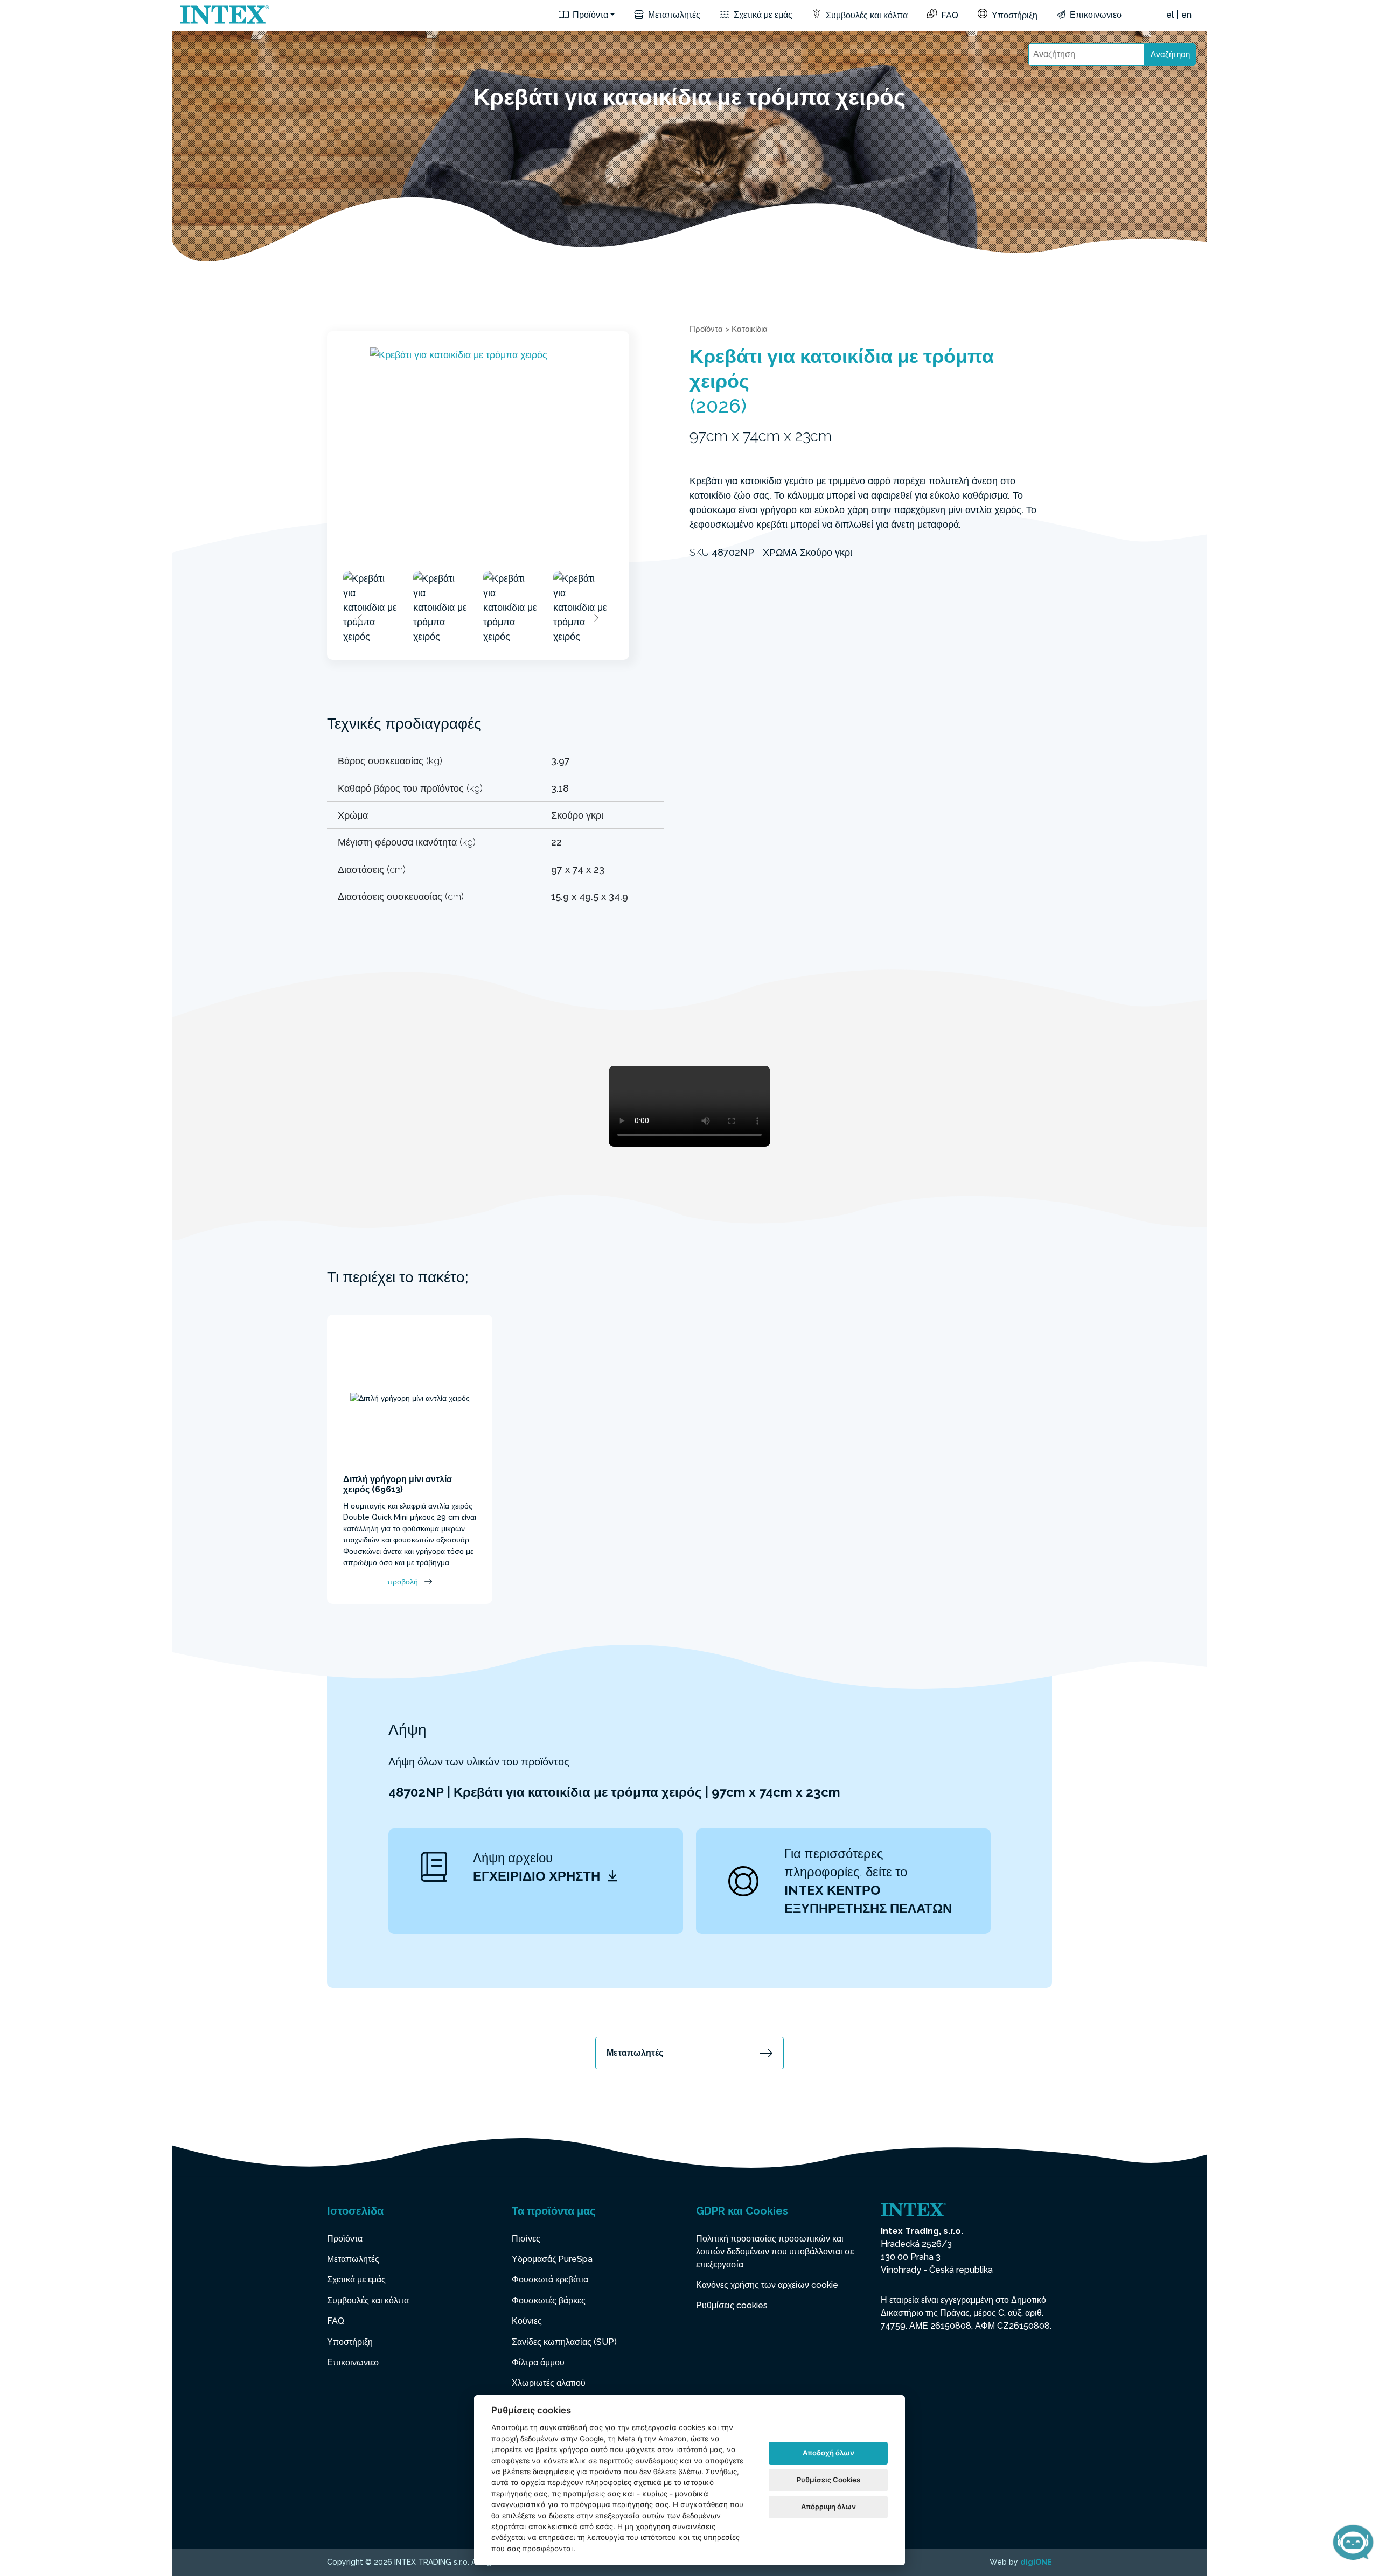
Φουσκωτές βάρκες (549, 2301)
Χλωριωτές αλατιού (549, 2383)
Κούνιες (527, 2321)
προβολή (403, 1582)
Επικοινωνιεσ (1095, 15)
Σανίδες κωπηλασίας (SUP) (564, 2342)
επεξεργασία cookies (668, 2427)
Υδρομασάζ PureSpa (552, 2259)
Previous (360, 618)
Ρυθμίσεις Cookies (828, 2480)
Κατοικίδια (750, 329)
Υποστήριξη (1014, 15)
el (1170, 15)
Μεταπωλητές (673, 15)
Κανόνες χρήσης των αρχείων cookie (767, 2285)
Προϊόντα (589, 15)
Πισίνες (526, 2239)
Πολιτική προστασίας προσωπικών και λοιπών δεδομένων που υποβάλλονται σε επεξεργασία (775, 2252)
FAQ (949, 15)
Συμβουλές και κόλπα (866, 15)
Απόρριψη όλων (828, 2507)
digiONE (1036, 2562)
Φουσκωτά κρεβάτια (550, 2280)
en (1186, 15)
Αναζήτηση (1170, 54)
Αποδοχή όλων (828, 2453)
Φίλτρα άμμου (538, 2362)
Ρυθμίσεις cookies (732, 2305)
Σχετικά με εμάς (762, 15)
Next (596, 618)
